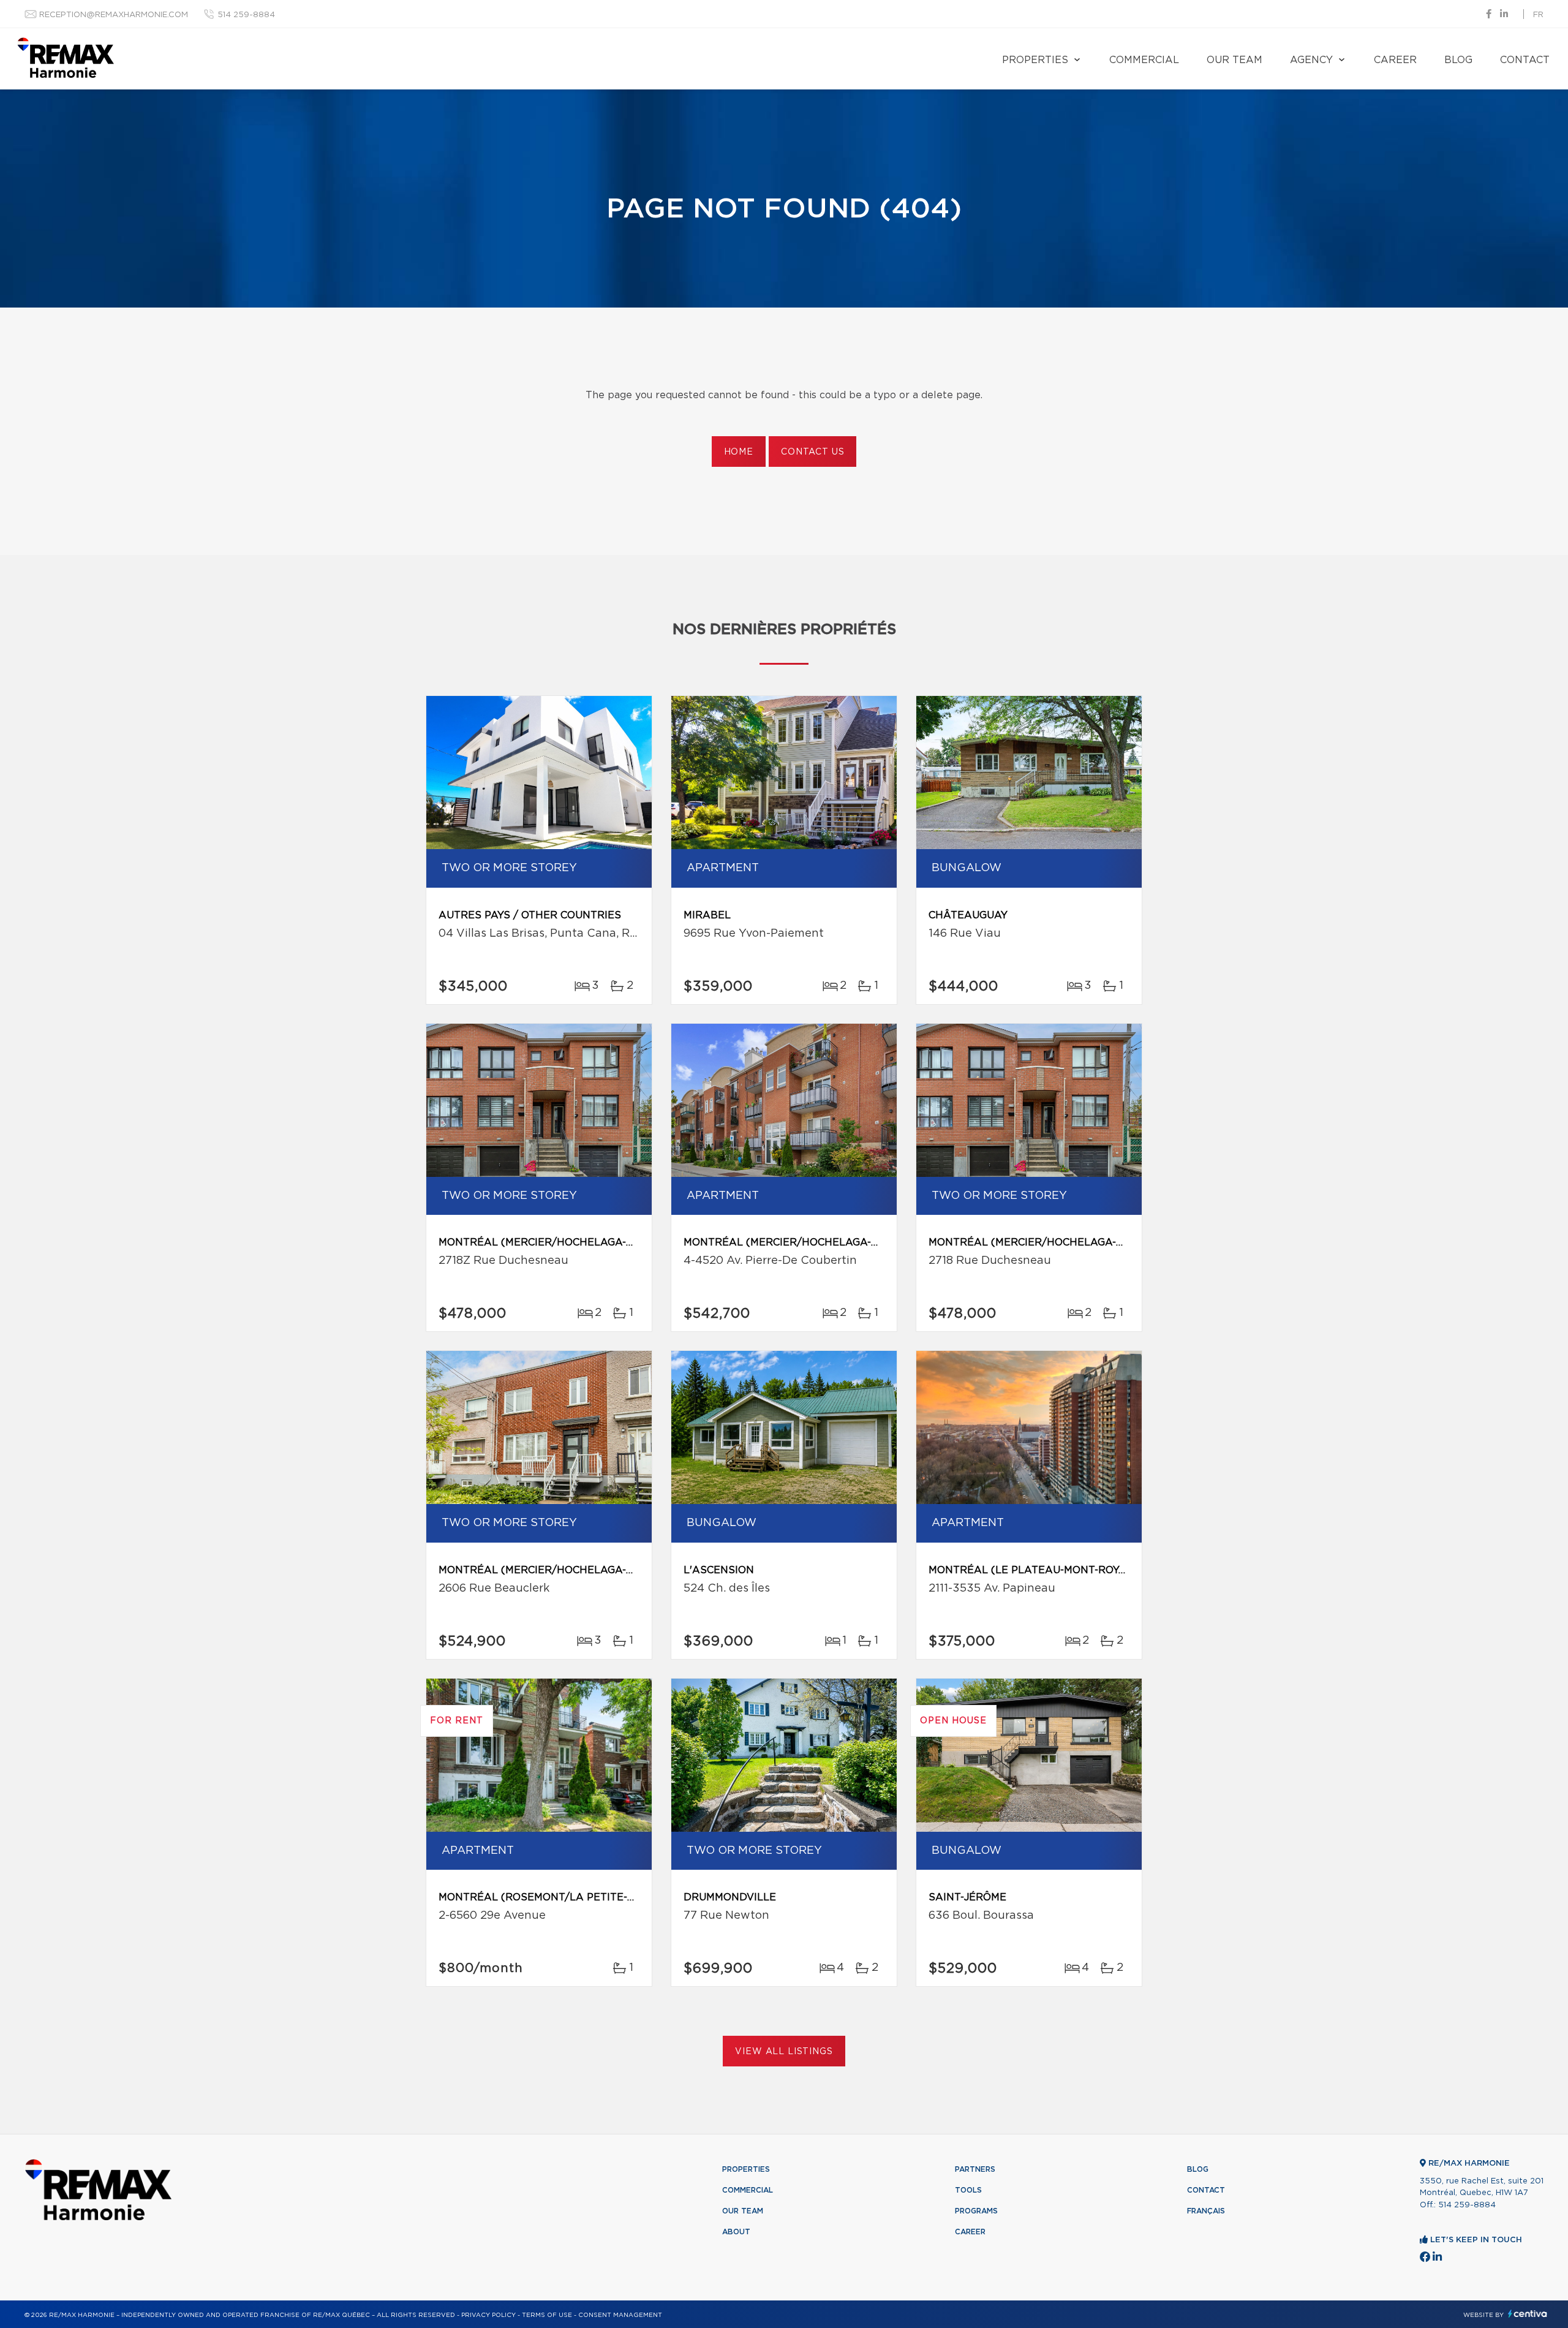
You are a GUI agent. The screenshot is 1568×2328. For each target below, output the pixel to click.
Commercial (1144, 60)
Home (739, 452)
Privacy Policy (488, 2315)
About (736, 2232)
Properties (1035, 60)
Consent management (620, 2315)
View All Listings (784, 2052)
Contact (1525, 60)
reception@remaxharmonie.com (114, 15)
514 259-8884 (246, 15)
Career (1395, 60)
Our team (1234, 60)
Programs (976, 2211)
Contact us (812, 452)
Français (1206, 2211)
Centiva (1528, 2314)
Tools (968, 2190)
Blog (1458, 60)
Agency (1311, 60)
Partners (975, 2169)
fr (1538, 15)
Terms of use (547, 2315)
